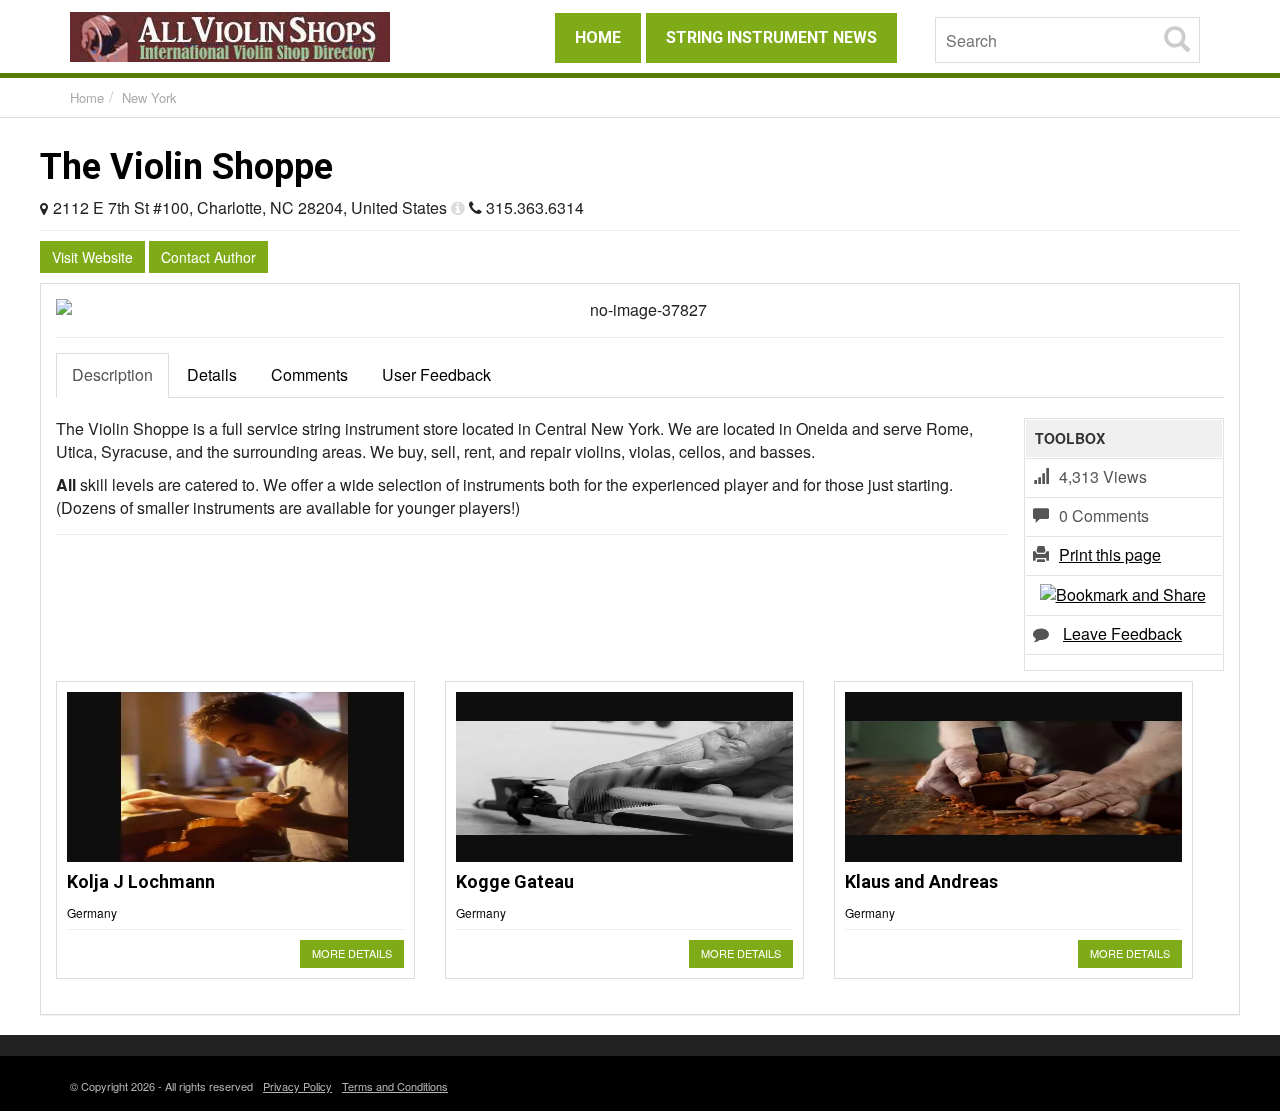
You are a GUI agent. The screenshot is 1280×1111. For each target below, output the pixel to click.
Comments (309, 374)
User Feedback (436, 374)
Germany (92, 912)
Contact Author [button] (208, 257)
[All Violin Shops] (250, 37)
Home (87, 97)
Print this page (1110, 554)
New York (149, 97)
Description (112, 374)
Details (212, 374)
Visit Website (92, 257)
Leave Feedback (1122, 633)
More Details (352, 953)
